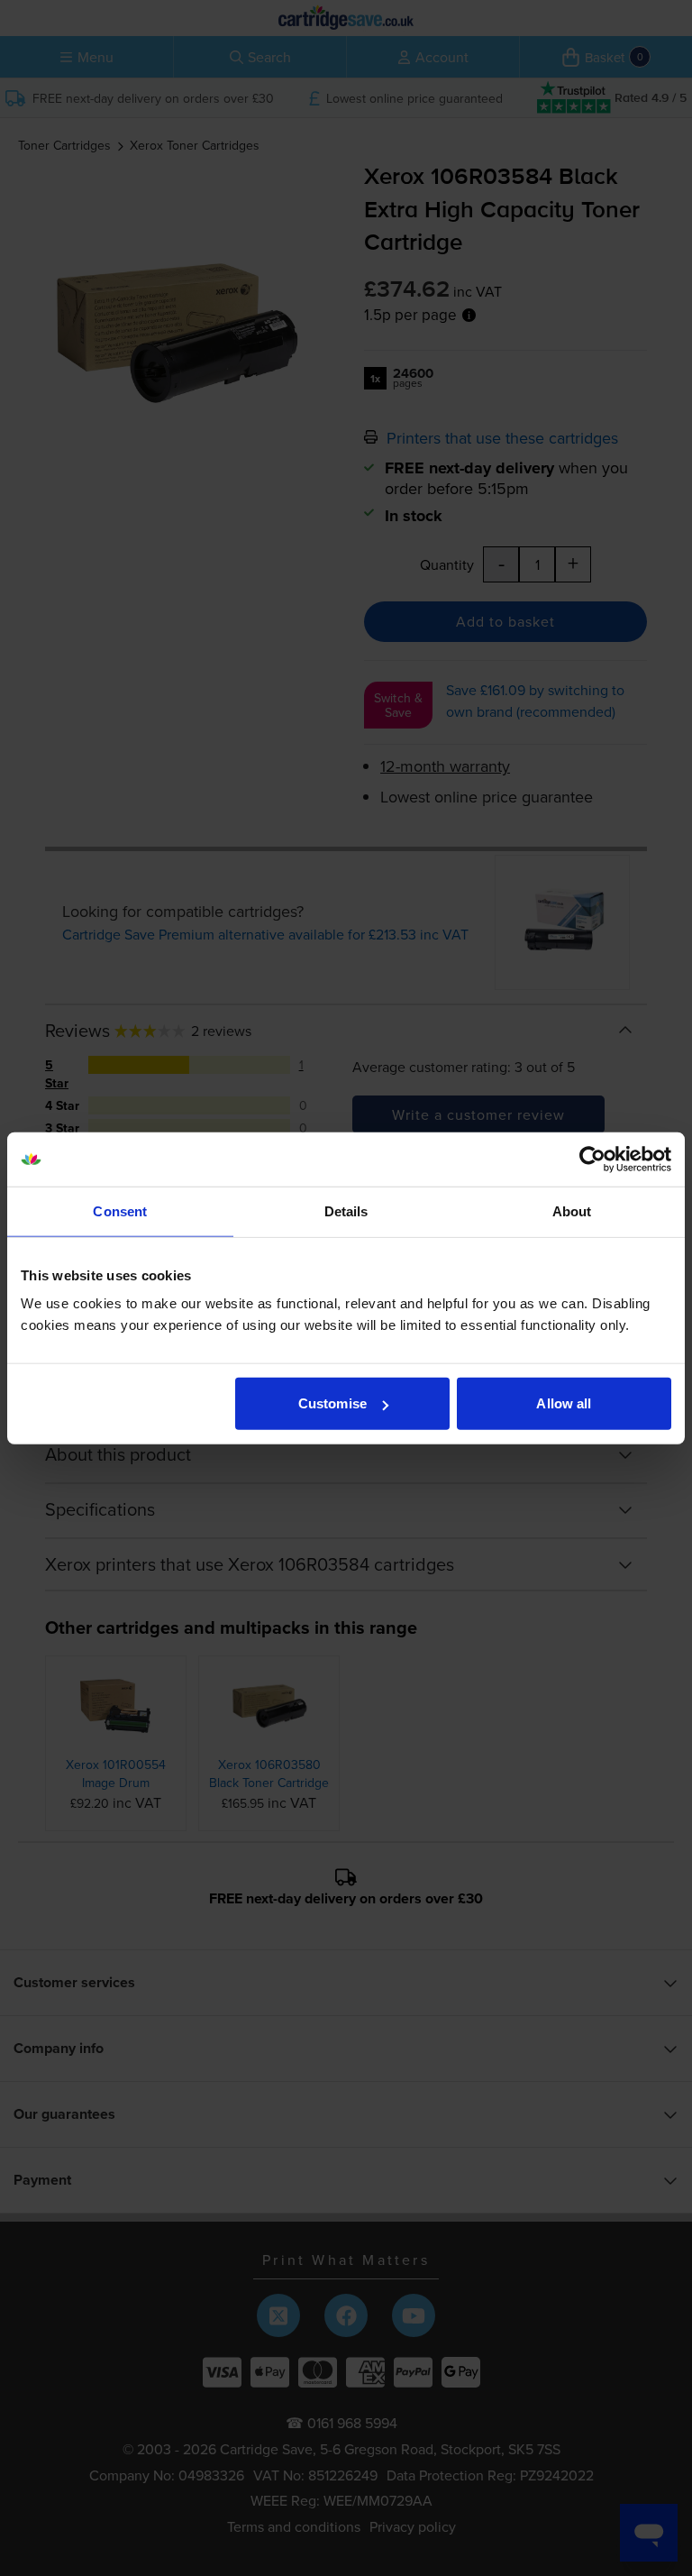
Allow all (564, 1403)
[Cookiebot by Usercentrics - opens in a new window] (592, 1159)
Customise (332, 1403)
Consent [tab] (120, 1210)
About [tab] (572, 1210)
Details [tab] (346, 1210)
